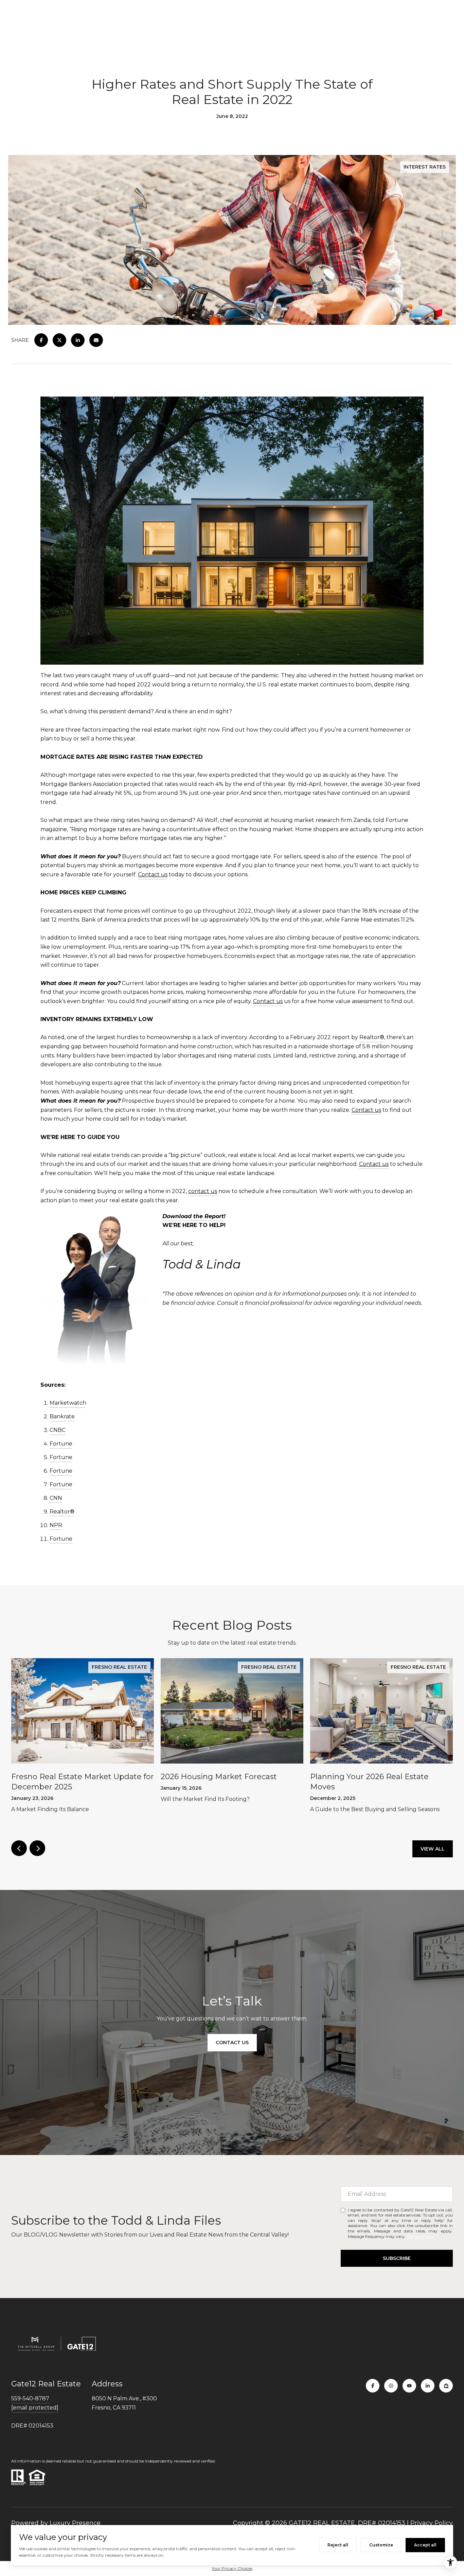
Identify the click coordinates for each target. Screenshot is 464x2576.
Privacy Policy (421, 2236)
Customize (381, 2545)
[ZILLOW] (446, 2386)
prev (19, 1848)
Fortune (61, 1444)
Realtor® (372, 1037)
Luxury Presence (75, 2523)
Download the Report (193, 1216)
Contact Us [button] (232, 2043)
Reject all (338, 2545)
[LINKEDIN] (428, 2386)
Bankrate (62, 1416)
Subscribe (397, 2258)
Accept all (425, 2545)
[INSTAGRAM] (391, 2386)
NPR (56, 1525)
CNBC (58, 1430)
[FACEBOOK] (373, 2386)
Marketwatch (68, 1403)
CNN (56, 1498)
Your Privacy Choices (232, 2568)
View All (433, 1849)
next (37, 1848)
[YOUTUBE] (409, 2386)
